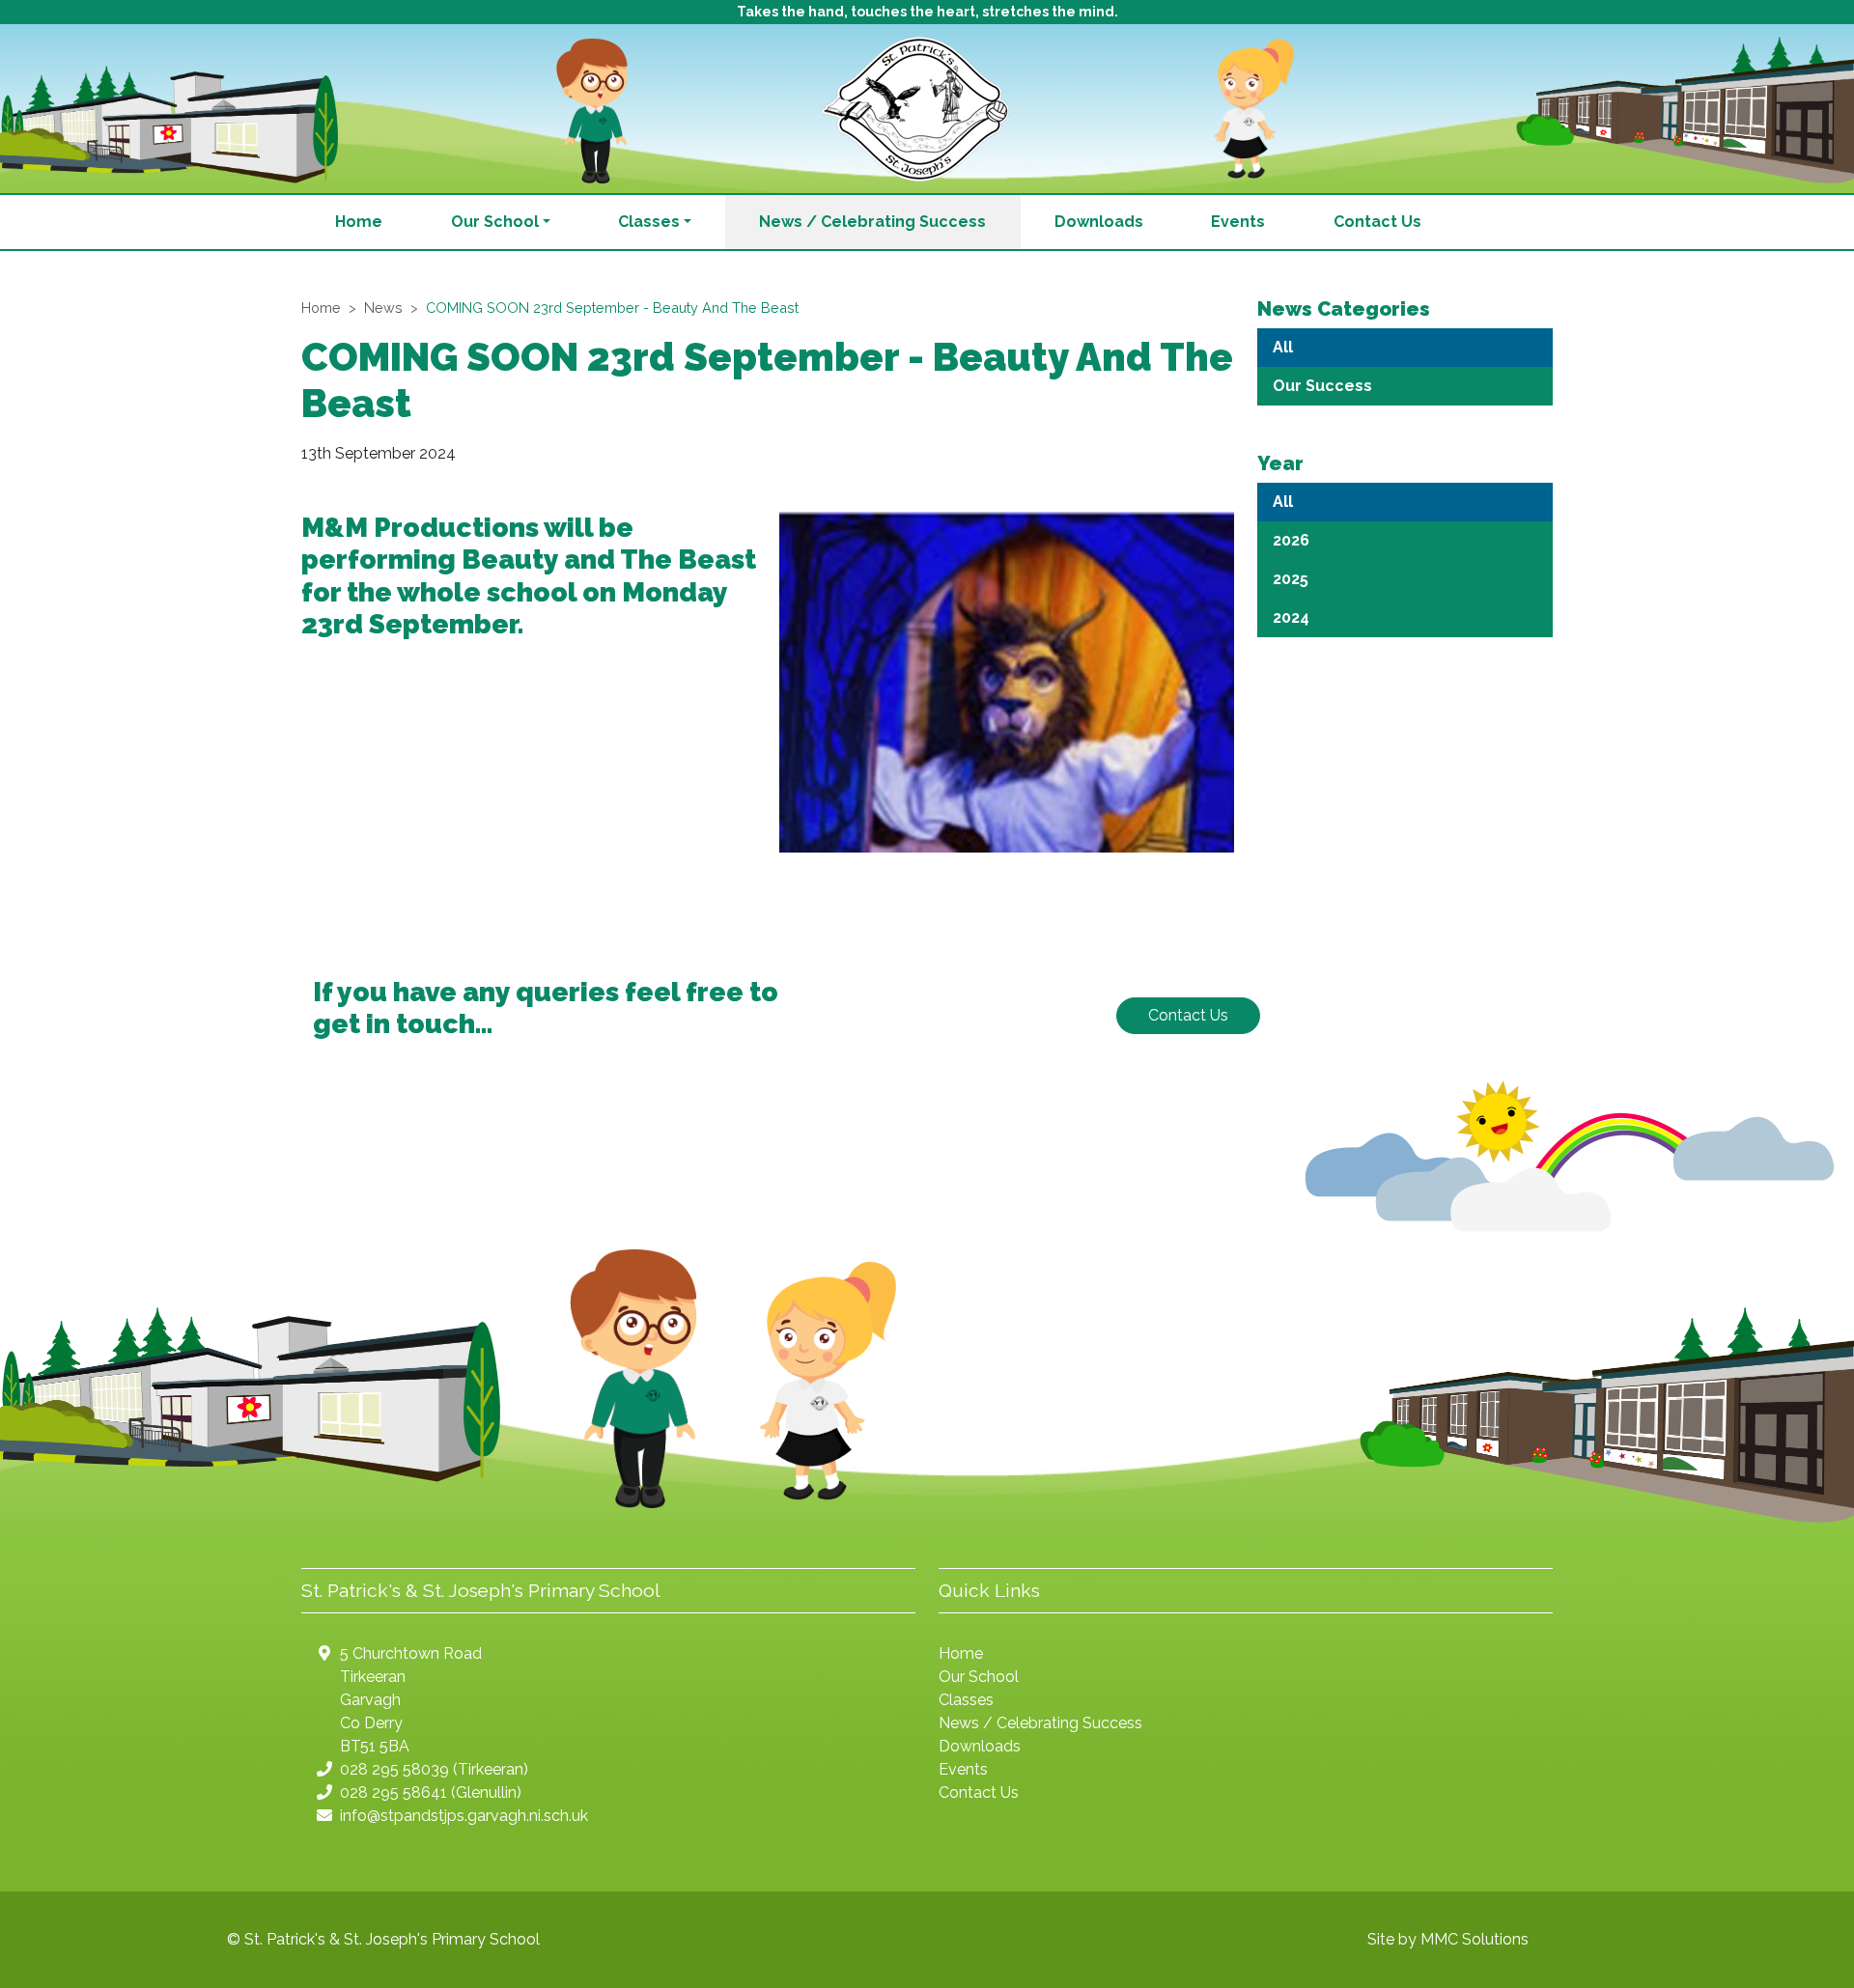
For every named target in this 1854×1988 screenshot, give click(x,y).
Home (359, 222)
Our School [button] (495, 222)
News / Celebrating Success (872, 222)
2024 (1291, 617)
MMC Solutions (1475, 1939)
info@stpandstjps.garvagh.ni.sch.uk (464, 1816)
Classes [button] (649, 222)
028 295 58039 (394, 1769)
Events (1238, 222)
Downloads (1099, 222)
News (383, 308)
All (1283, 347)
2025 (1291, 579)
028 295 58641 (393, 1792)
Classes (966, 1700)
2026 (1291, 540)
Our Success (1322, 386)
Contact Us (1377, 222)
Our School (979, 1677)
